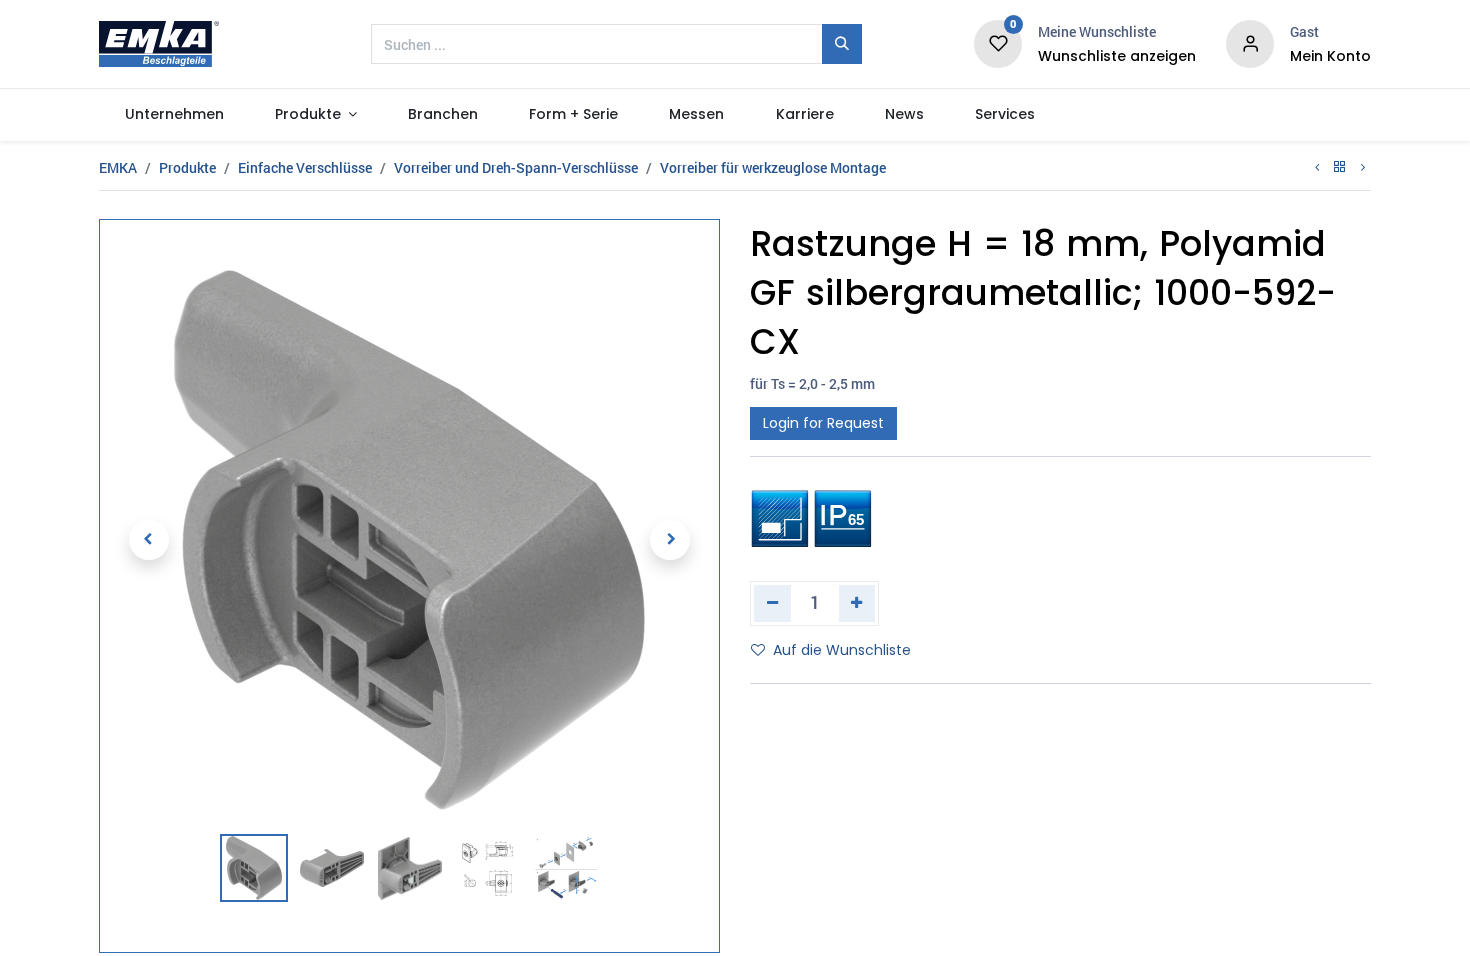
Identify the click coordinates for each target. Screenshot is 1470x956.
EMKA (118, 167)
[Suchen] (842, 44)
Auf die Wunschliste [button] (842, 650)
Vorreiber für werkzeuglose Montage (773, 167)
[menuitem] (174, 115)
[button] (149, 540)
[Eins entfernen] (772, 603)
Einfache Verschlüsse (305, 167)
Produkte (187, 167)
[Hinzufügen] (857, 603)
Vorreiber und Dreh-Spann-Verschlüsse (516, 167)
